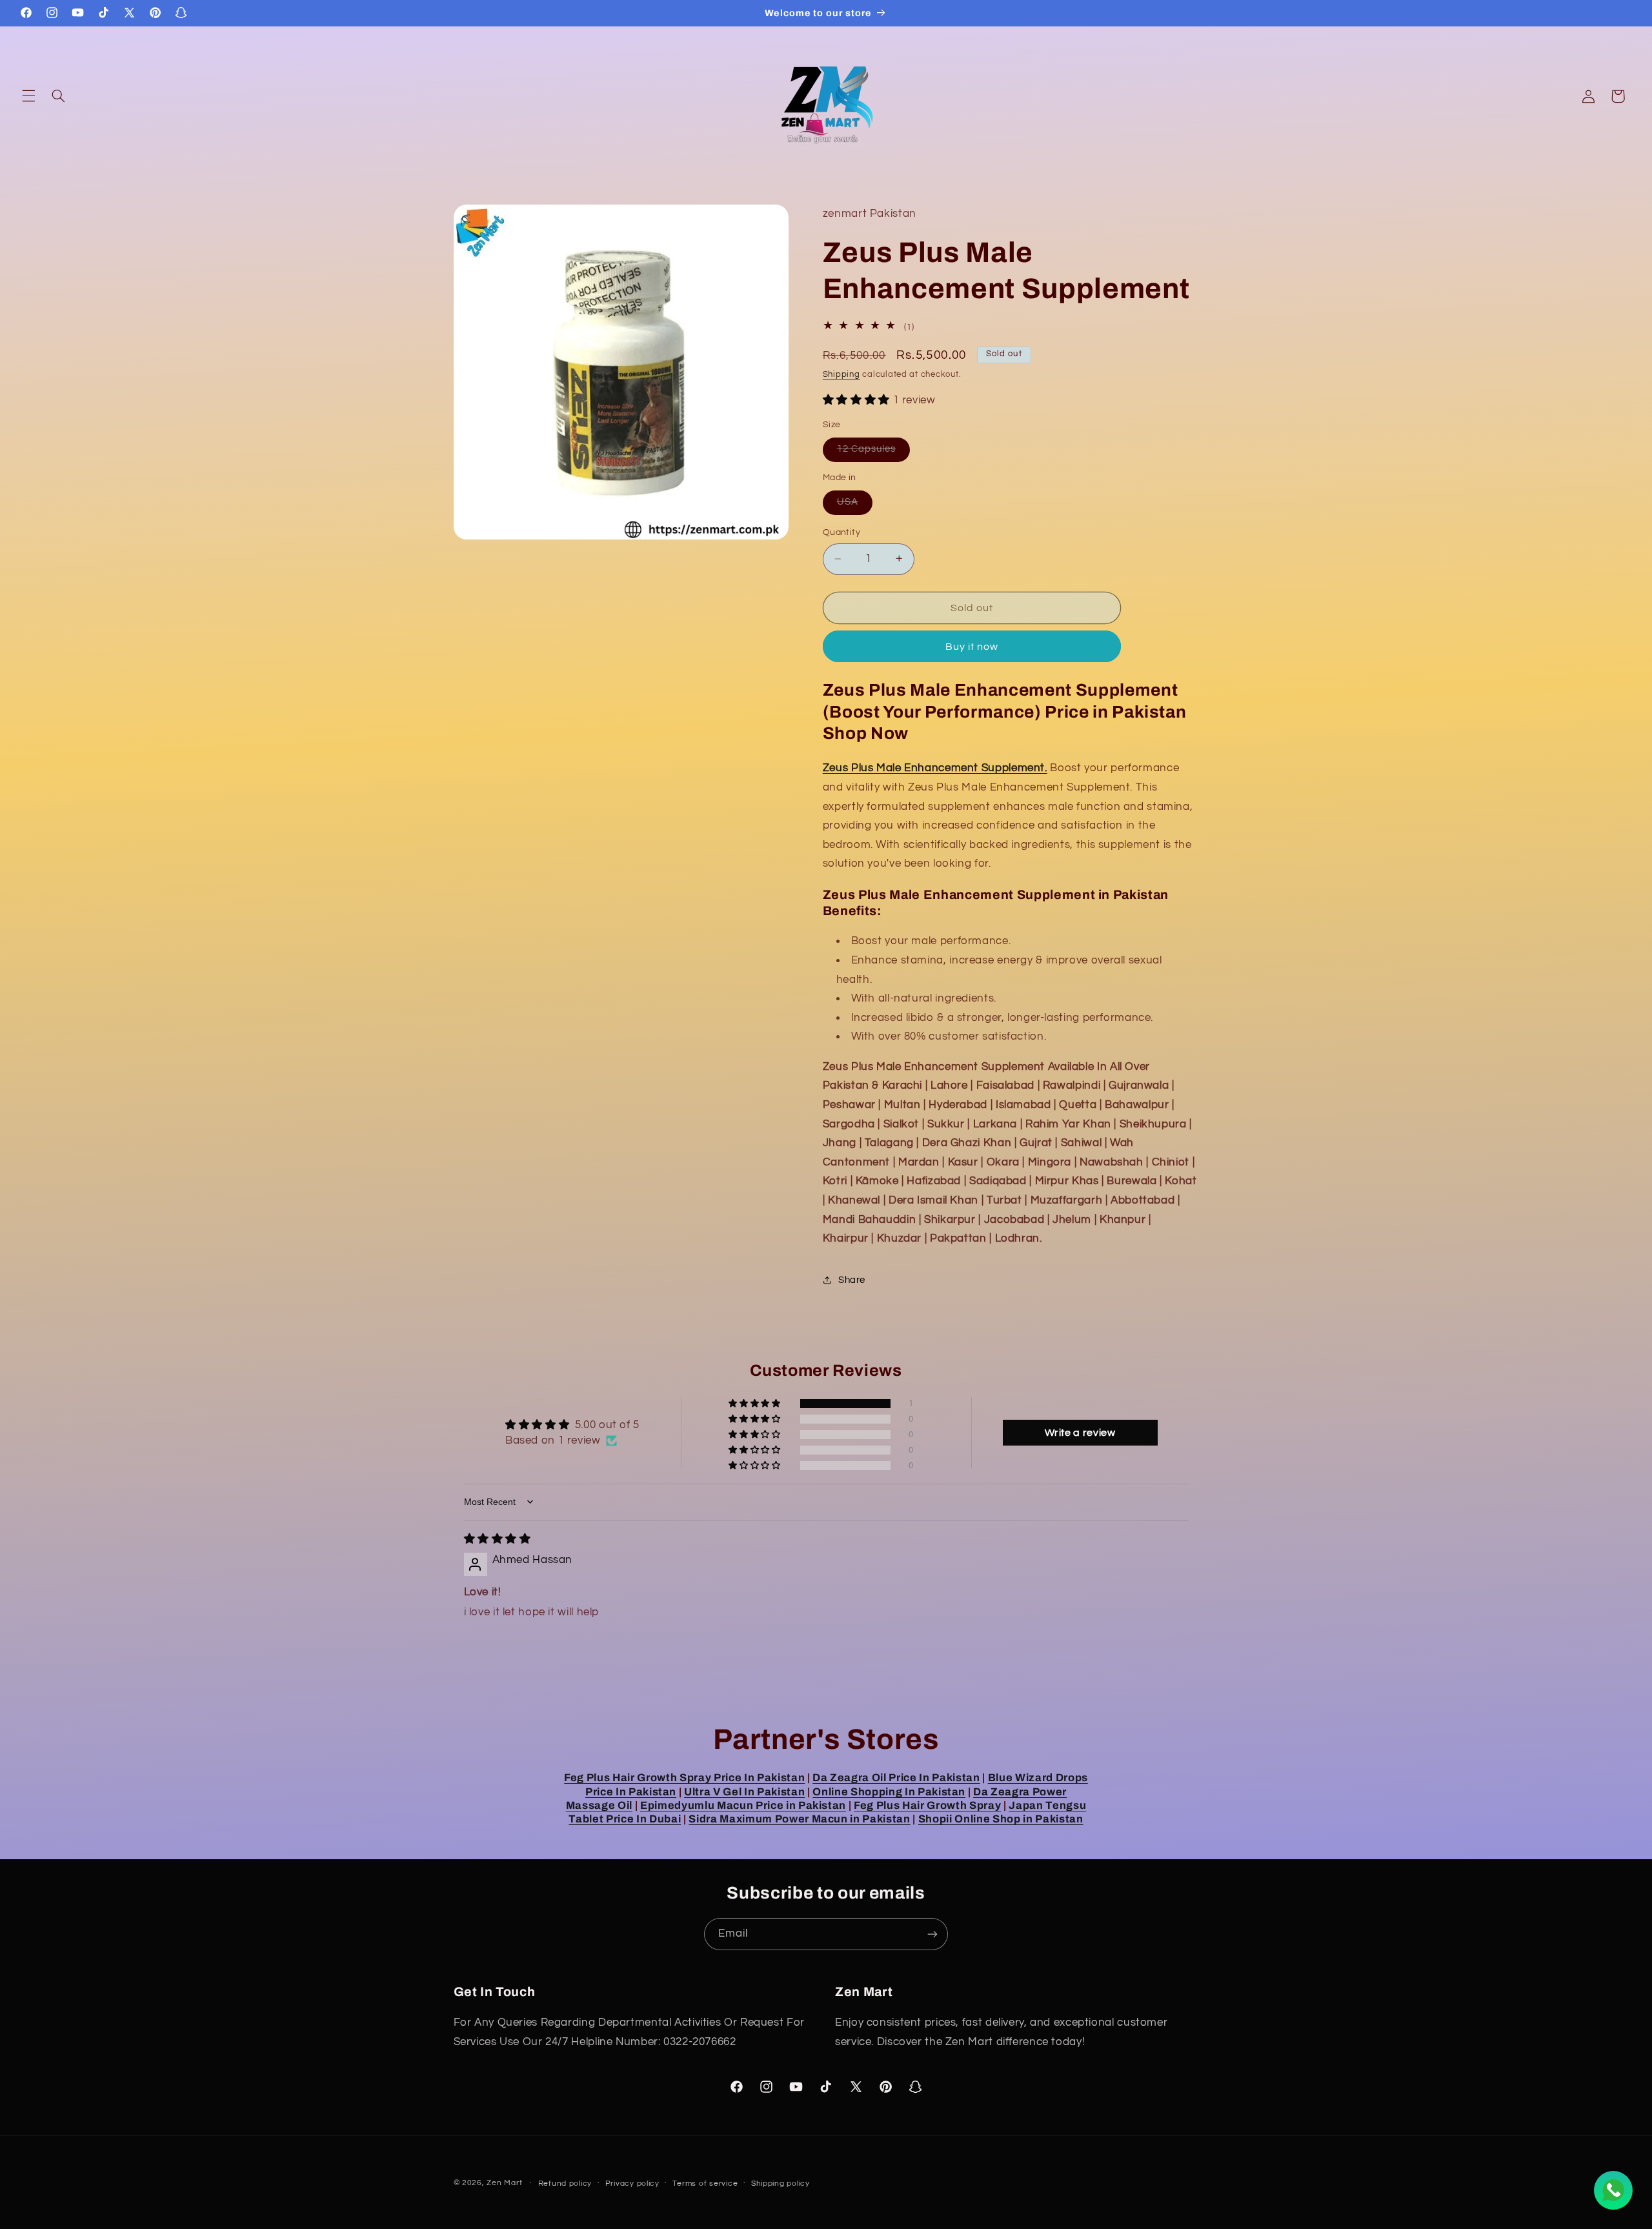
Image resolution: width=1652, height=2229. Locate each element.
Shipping (841, 374)
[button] (28, 96)
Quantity (841, 532)
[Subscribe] (932, 1934)
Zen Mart (504, 2183)
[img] (498, 1539)
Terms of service (705, 2184)
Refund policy (565, 2184)
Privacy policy (632, 2184)
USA (855, 505)
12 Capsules (874, 452)
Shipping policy (781, 2184)
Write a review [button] (1080, 1433)
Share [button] (852, 1279)
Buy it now (972, 646)
